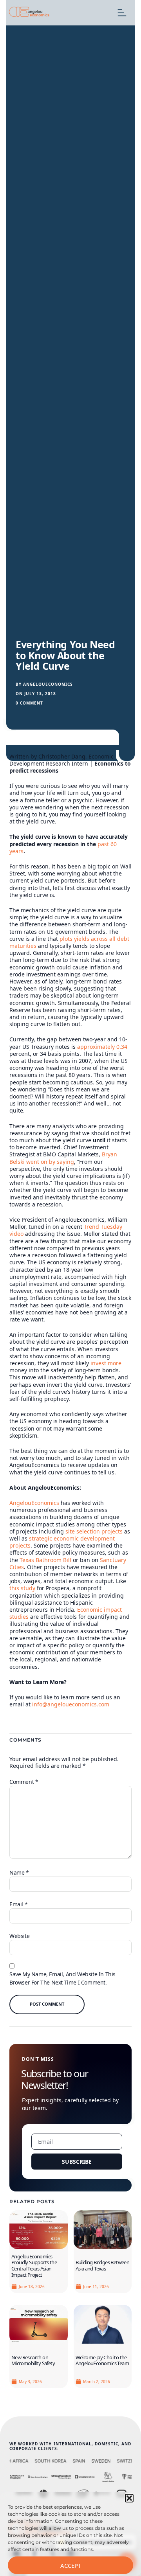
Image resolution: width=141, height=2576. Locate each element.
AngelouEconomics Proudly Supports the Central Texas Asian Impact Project (34, 2266)
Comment (24, 1782)
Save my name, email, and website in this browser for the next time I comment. (62, 1978)
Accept (71, 2565)
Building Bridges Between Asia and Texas (103, 2265)
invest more (106, 1363)
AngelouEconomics (34, 1503)
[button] (129, 2498)
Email (18, 1904)
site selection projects (94, 1531)
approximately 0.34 (102, 1047)
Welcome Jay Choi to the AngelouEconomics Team (102, 2360)
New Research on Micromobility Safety (33, 2360)
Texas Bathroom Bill (45, 1560)
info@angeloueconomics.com (71, 1704)
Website (19, 1936)
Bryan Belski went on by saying (63, 1158)
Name (19, 1872)
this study (22, 1588)
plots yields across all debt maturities (69, 942)
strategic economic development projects (62, 1542)
